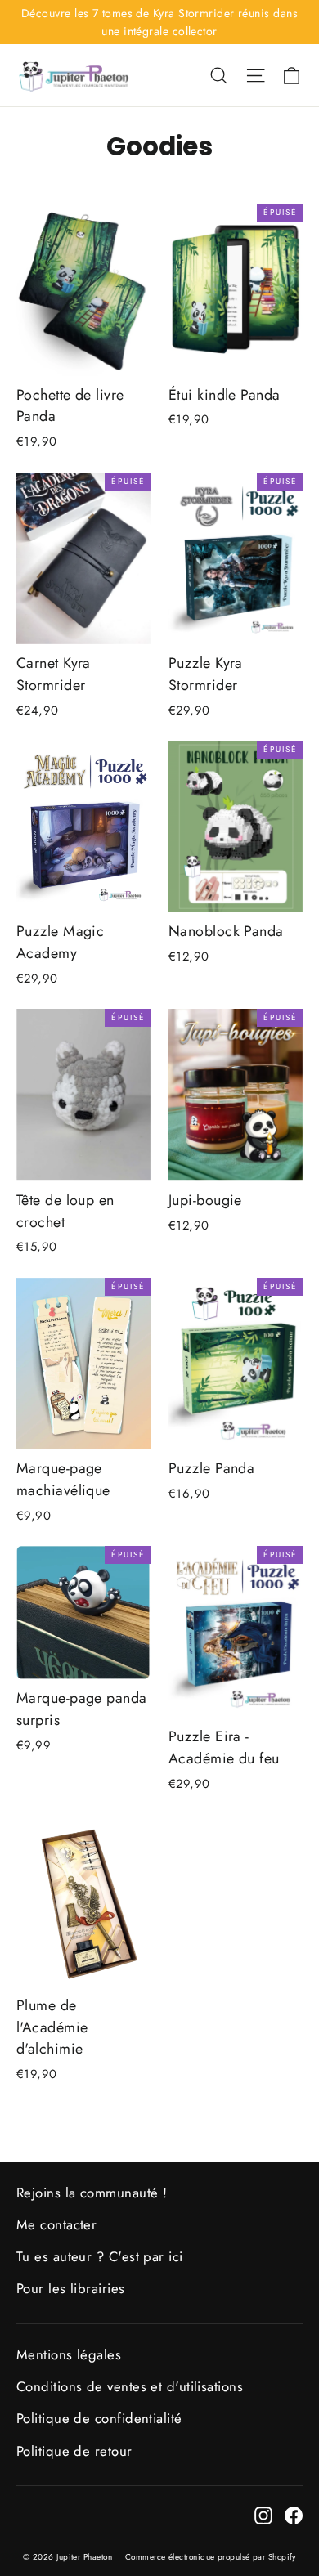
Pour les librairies (71, 2288)
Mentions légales (69, 2354)
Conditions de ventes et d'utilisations (130, 2386)
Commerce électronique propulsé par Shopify (211, 2557)
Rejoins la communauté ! (92, 2193)
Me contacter (56, 2224)
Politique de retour (74, 2451)
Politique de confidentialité (99, 2418)
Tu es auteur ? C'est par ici (100, 2256)
